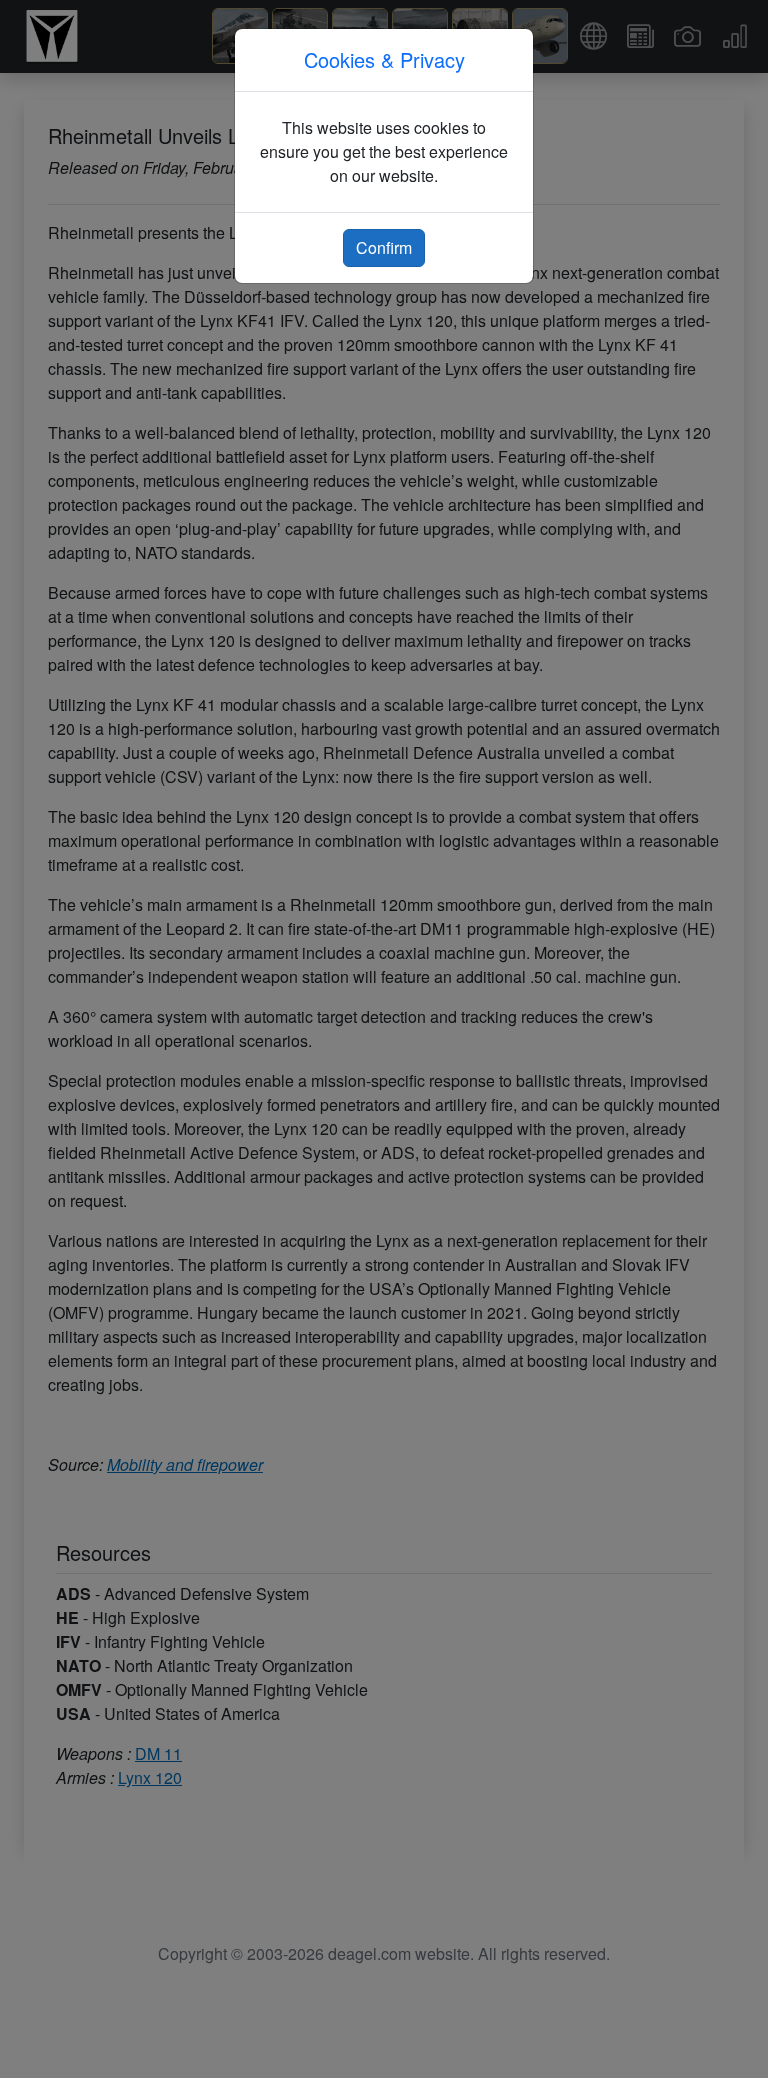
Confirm (384, 247)
